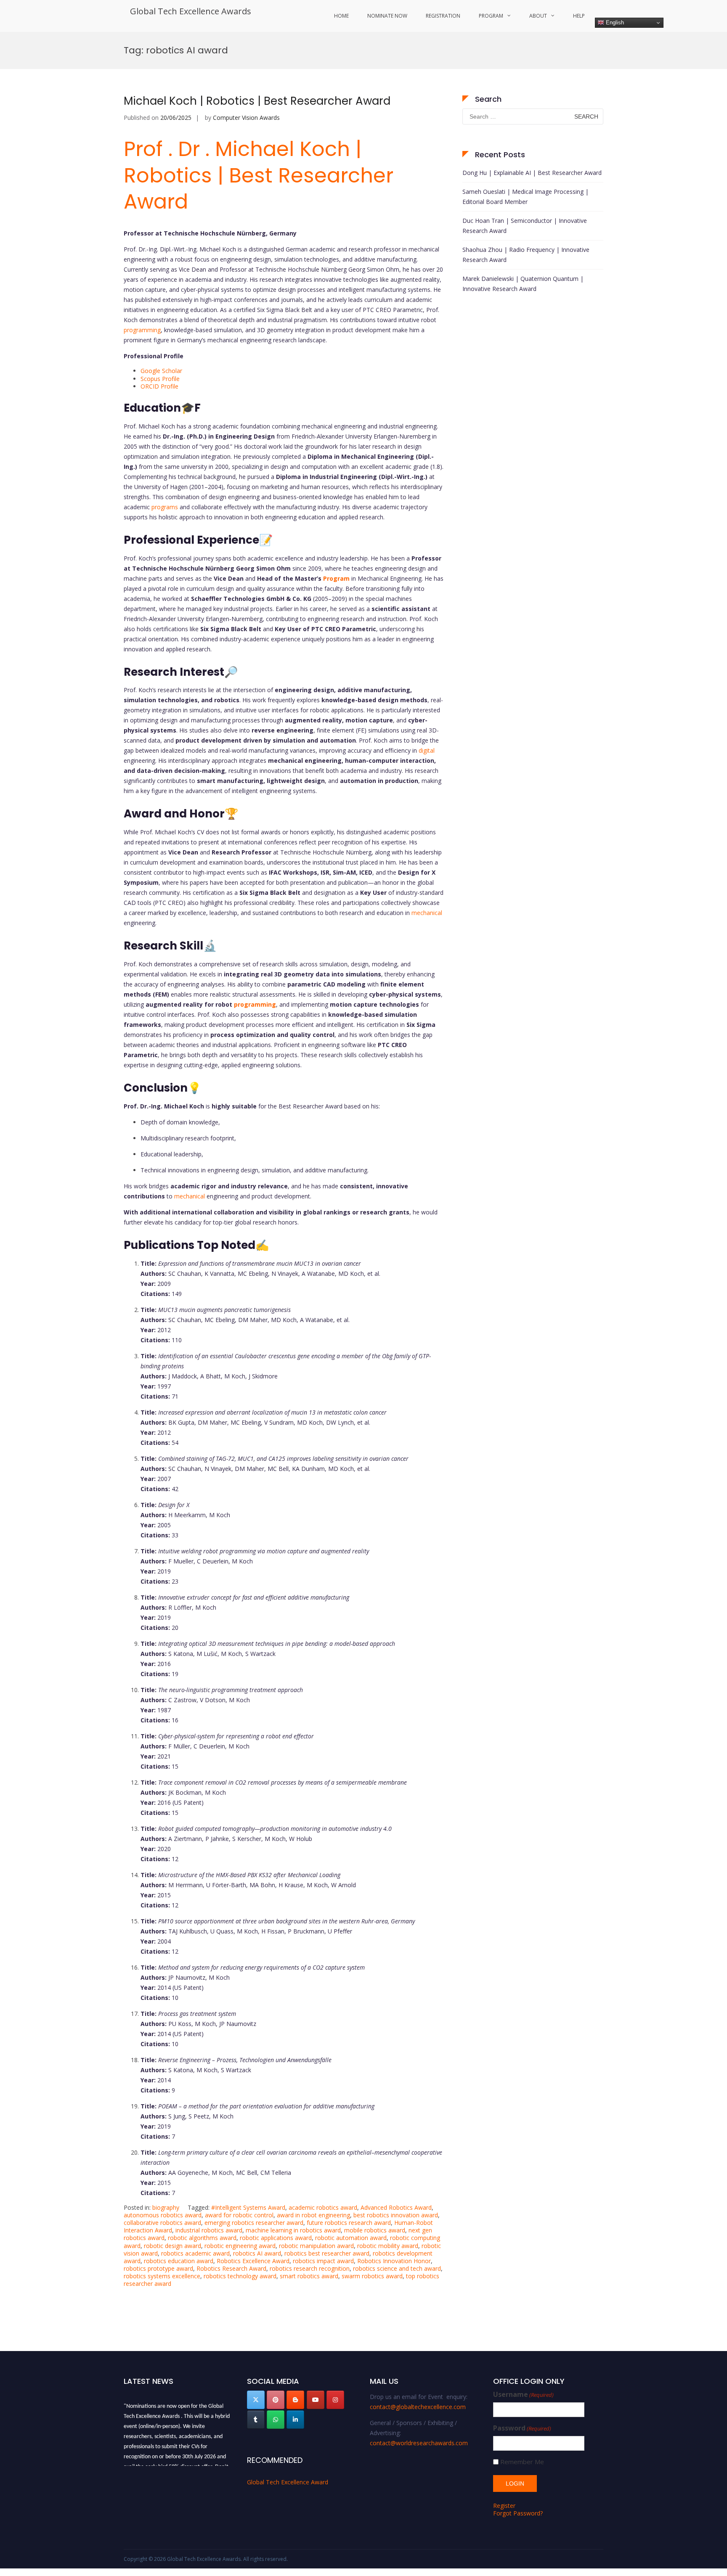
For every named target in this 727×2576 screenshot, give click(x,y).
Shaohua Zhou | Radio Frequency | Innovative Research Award (526, 255)
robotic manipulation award (316, 2246)
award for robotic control (239, 2215)
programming (142, 330)
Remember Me (522, 2462)
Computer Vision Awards (246, 118)
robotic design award (172, 2246)
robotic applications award (276, 2238)
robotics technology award (240, 2276)
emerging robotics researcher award (254, 2223)
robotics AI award (257, 2253)
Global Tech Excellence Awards (191, 11)
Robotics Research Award (231, 2268)
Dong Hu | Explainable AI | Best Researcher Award (532, 173)
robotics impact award (323, 2261)
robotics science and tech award (397, 2268)
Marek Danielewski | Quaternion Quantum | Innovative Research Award (523, 284)
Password (522, 2428)
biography (166, 2207)
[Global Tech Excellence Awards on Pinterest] (276, 2400)
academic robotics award (323, 2207)
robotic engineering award (240, 2246)
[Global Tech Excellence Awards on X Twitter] (256, 2400)
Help (579, 16)
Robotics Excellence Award (253, 2261)
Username (523, 2395)
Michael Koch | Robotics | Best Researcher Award (257, 101)
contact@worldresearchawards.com (419, 2443)
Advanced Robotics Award (396, 2207)
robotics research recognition (310, 2268)
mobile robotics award (375, 2230)
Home (341, 16)
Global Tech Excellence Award (288, 2482)
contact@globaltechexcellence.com (418, 2407)
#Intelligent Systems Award (248, 2207)
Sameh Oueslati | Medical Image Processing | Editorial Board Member (525, 197)
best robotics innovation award (396, 2215)
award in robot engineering (313, 2215)
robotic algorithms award (202, 2238)
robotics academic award (195, 2253)
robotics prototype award (158, 2268)
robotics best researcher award (327, 2253)
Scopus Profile (160, 379)
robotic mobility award (388, 2246)
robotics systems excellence (162, 2276)
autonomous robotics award (163, 2215)
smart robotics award (309, 2276)
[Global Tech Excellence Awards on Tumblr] (256, 2420)
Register (504, 2506)
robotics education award (179, 2261)
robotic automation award (351, 2238)
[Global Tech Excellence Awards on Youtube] (316, 2400)
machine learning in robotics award (293, 2230)
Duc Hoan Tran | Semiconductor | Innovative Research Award (525, 226)
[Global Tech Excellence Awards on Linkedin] (295, 2420)
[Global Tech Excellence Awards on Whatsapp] (276, 2420)
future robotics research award (349, 2223)
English (614, 22)
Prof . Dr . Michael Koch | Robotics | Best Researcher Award (259, 175)
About (538, 16)
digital (427, 750)
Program (491, 16)
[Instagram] (335, 2400)
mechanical (427, 913)
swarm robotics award (372, 2276)
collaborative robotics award (162, 2223)
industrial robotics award (209, 2230)
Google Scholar (161, 371)
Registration (443, 16)
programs (165, 507)
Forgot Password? (518, 2513)
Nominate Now (387, 16)
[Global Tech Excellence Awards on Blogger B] (295, 2400)
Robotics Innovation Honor (394, 2261)
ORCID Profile (159, 386)
